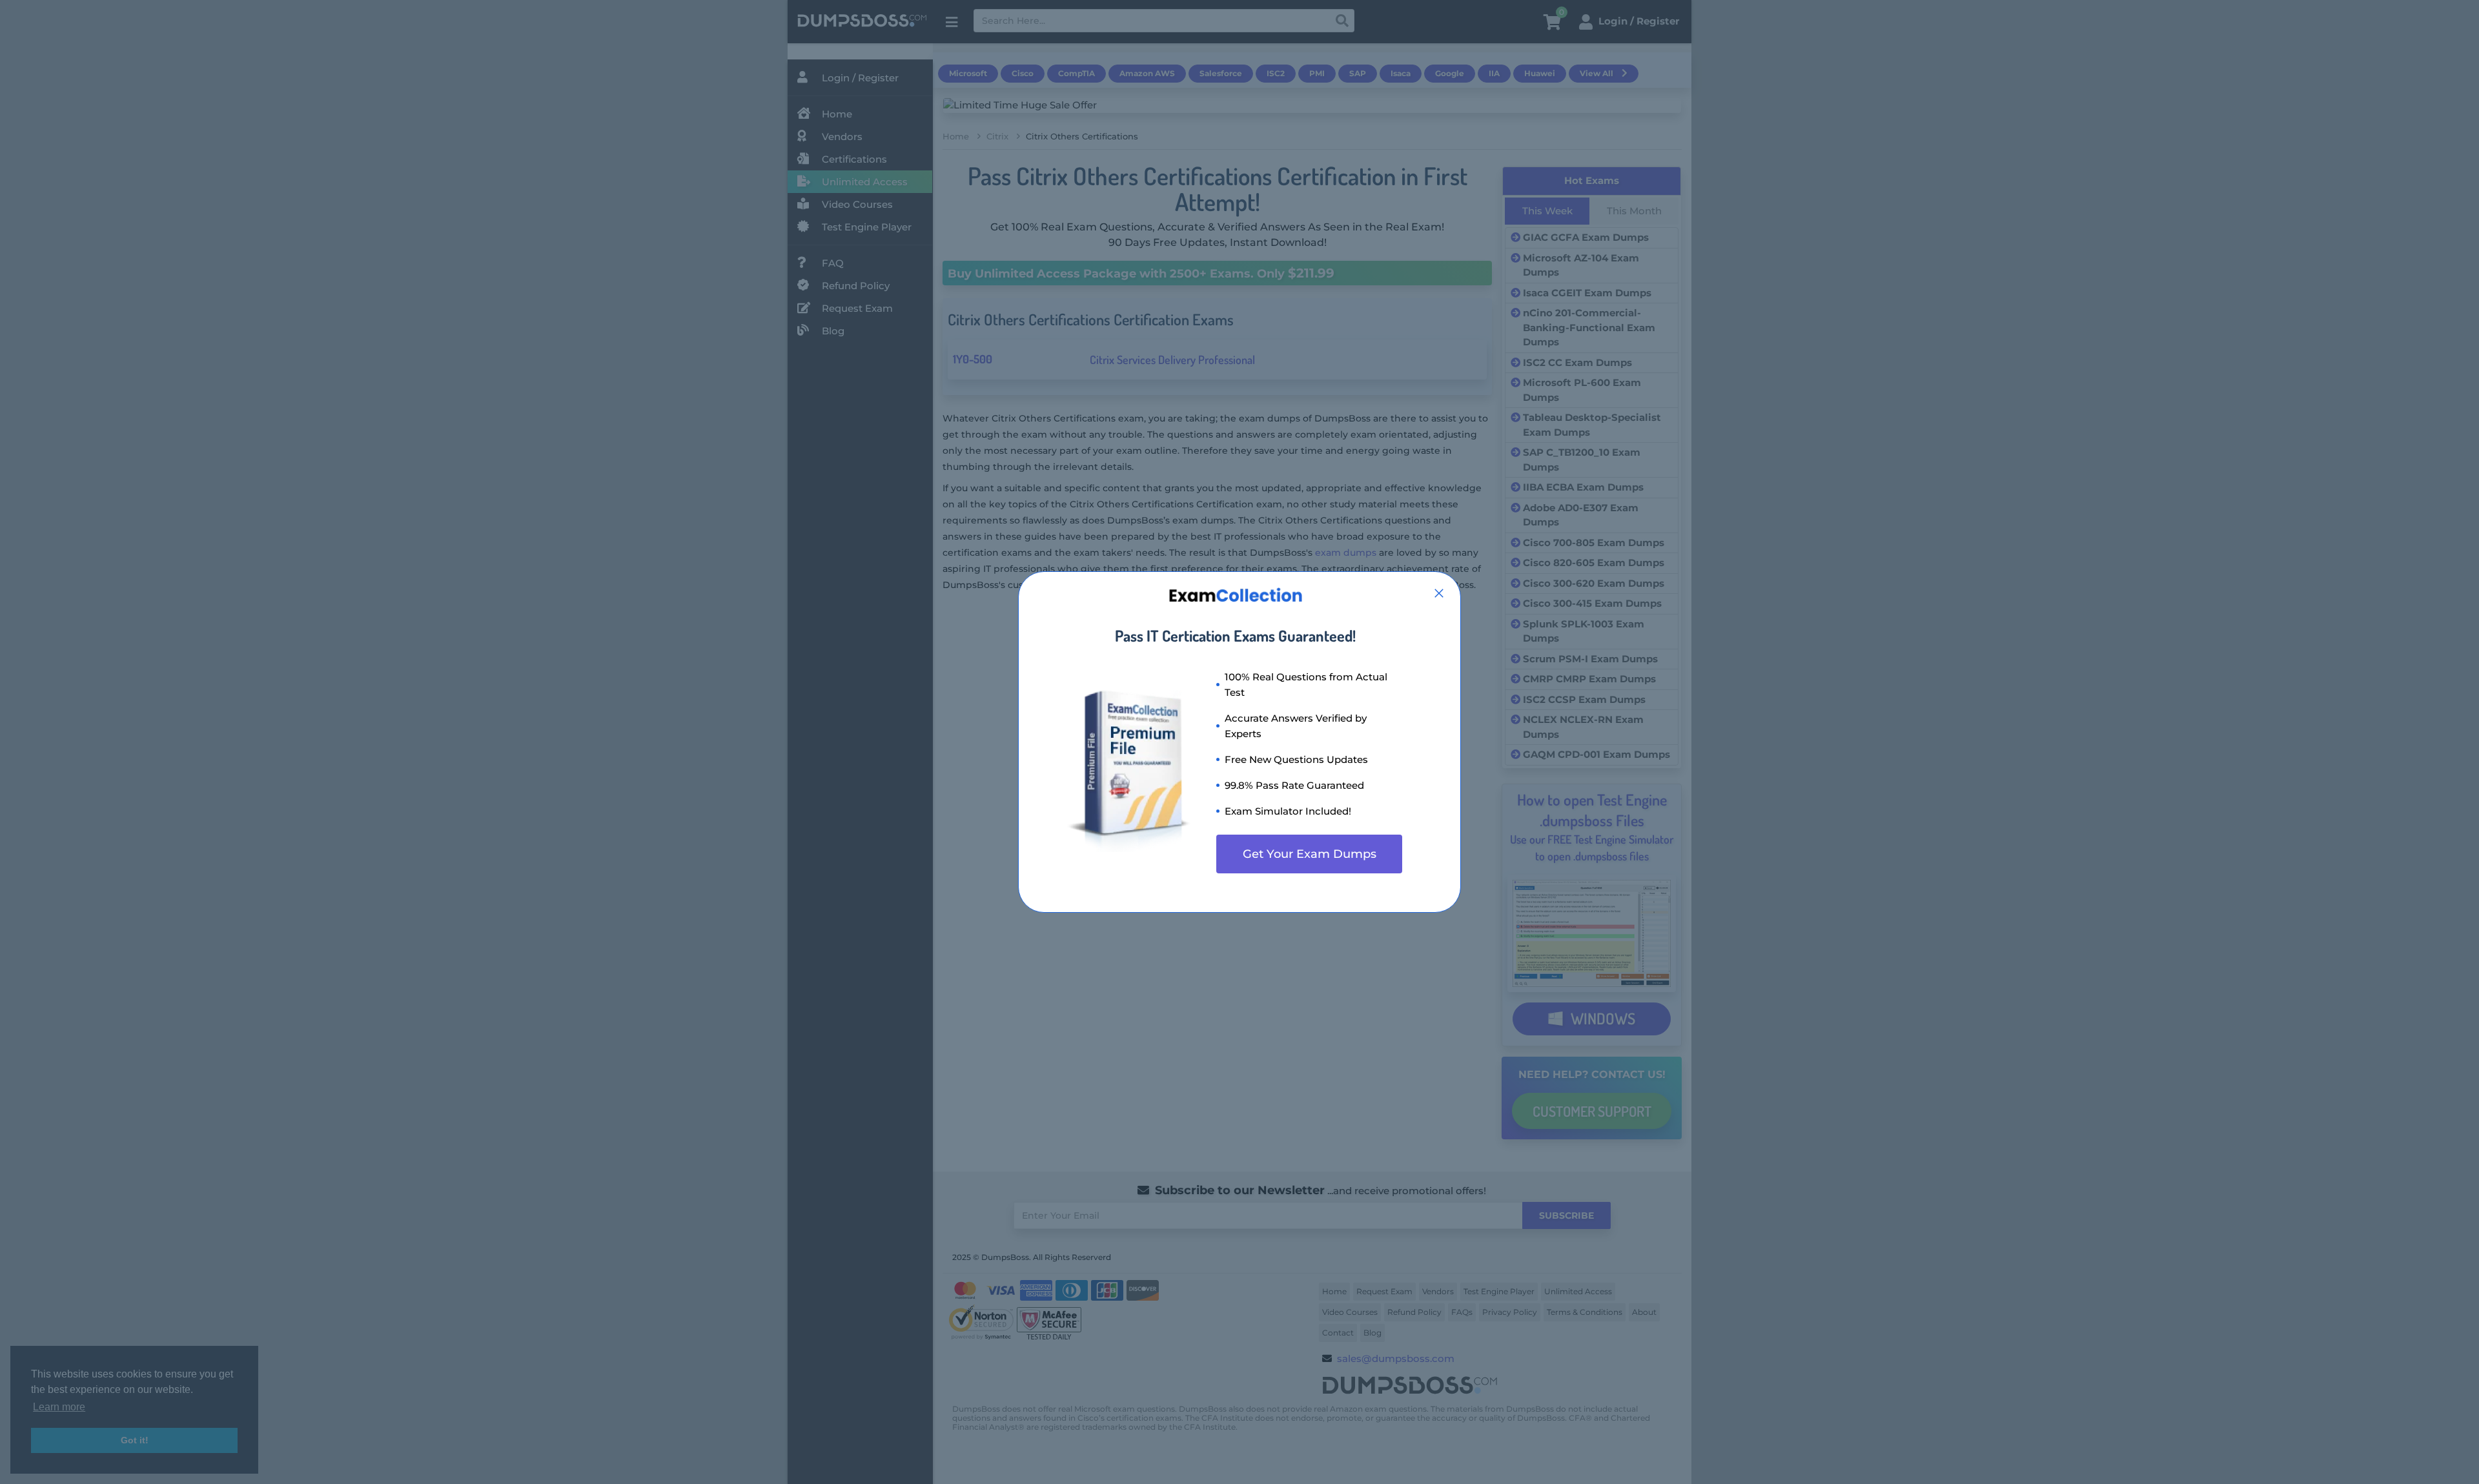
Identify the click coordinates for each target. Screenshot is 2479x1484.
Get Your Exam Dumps (1310, 854)
